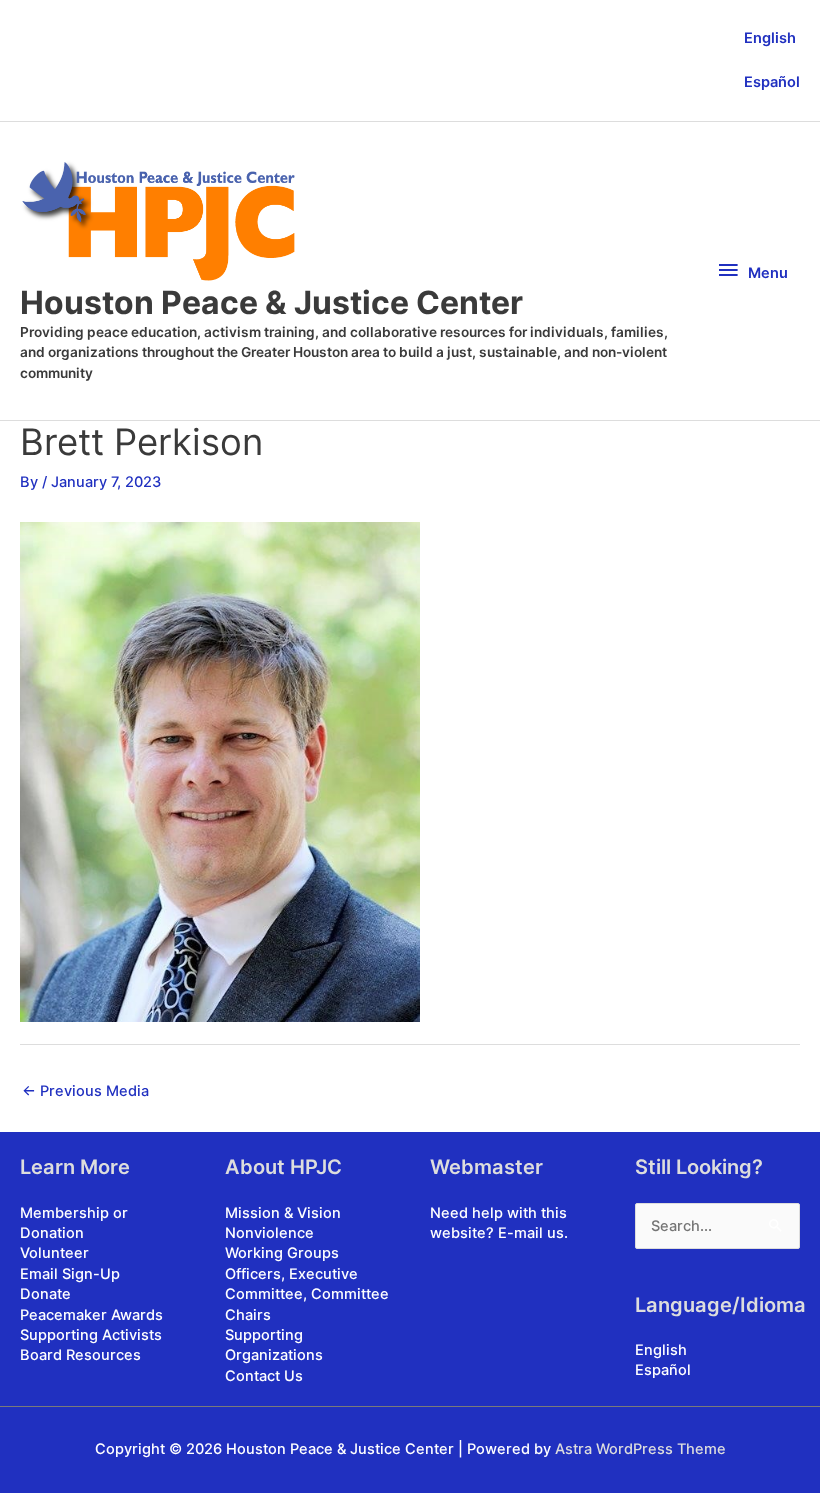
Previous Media (85, 1091)
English (770, 38)
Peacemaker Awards (91, 1315)
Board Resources (80, 1355)
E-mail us (531, 1233)
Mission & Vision (283, 1213)
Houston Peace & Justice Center (271, 302)
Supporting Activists (91, 1335)
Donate (45, 1294)
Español (772, 82)
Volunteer (54, 1253)
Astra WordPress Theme (640, 1449)
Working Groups (282, 1253)
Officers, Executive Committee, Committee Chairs (307, 1294)
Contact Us (264, 1376)
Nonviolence (269, 1233)
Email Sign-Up (70, 1274)
